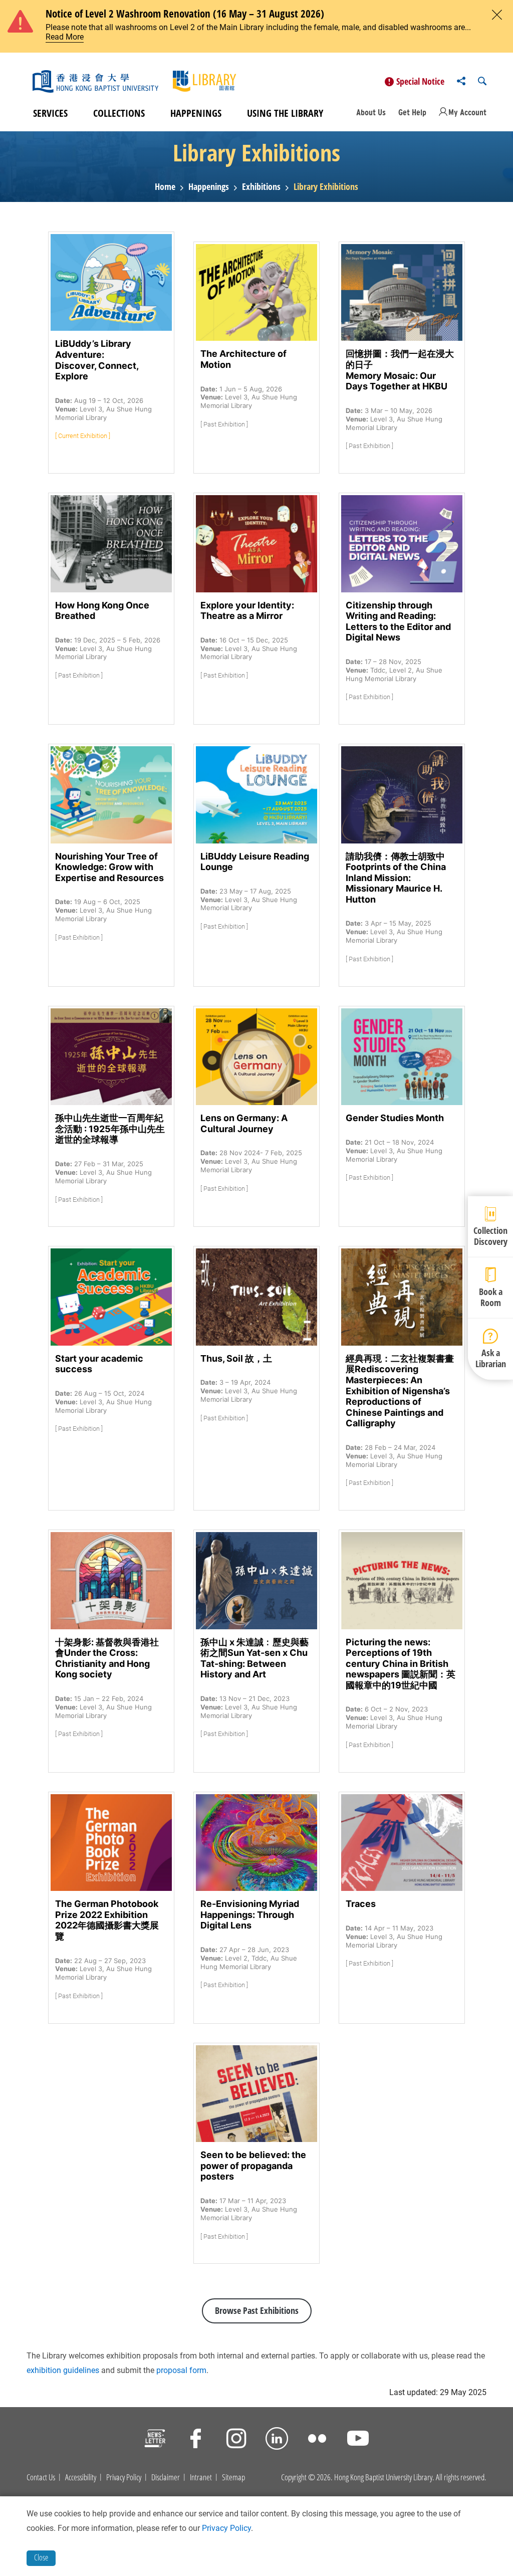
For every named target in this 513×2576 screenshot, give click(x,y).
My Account (467, 112)
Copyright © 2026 (306, 2477)
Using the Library (285, 113)
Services (50, 113)
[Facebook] (196, 2440)
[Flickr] (317, 2440)
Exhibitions (261, 187)
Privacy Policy (124, 2477)
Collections (119, 113)
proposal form (181, 2370)
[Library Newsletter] (155, 2440)
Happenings (196, 113)
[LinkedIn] (277, 2440)
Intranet (201, 2477)
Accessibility (81, 2477)
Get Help (412, 112)
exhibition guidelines (63, 2370)
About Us (371, 112)
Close (41, 2557)
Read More (65, 37)
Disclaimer (166, 2477)
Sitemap (233, 2477)
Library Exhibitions (326, 187)
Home (165, 187)
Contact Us (41, 2477)
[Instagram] (236, 2440)
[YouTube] (358, 2440)
